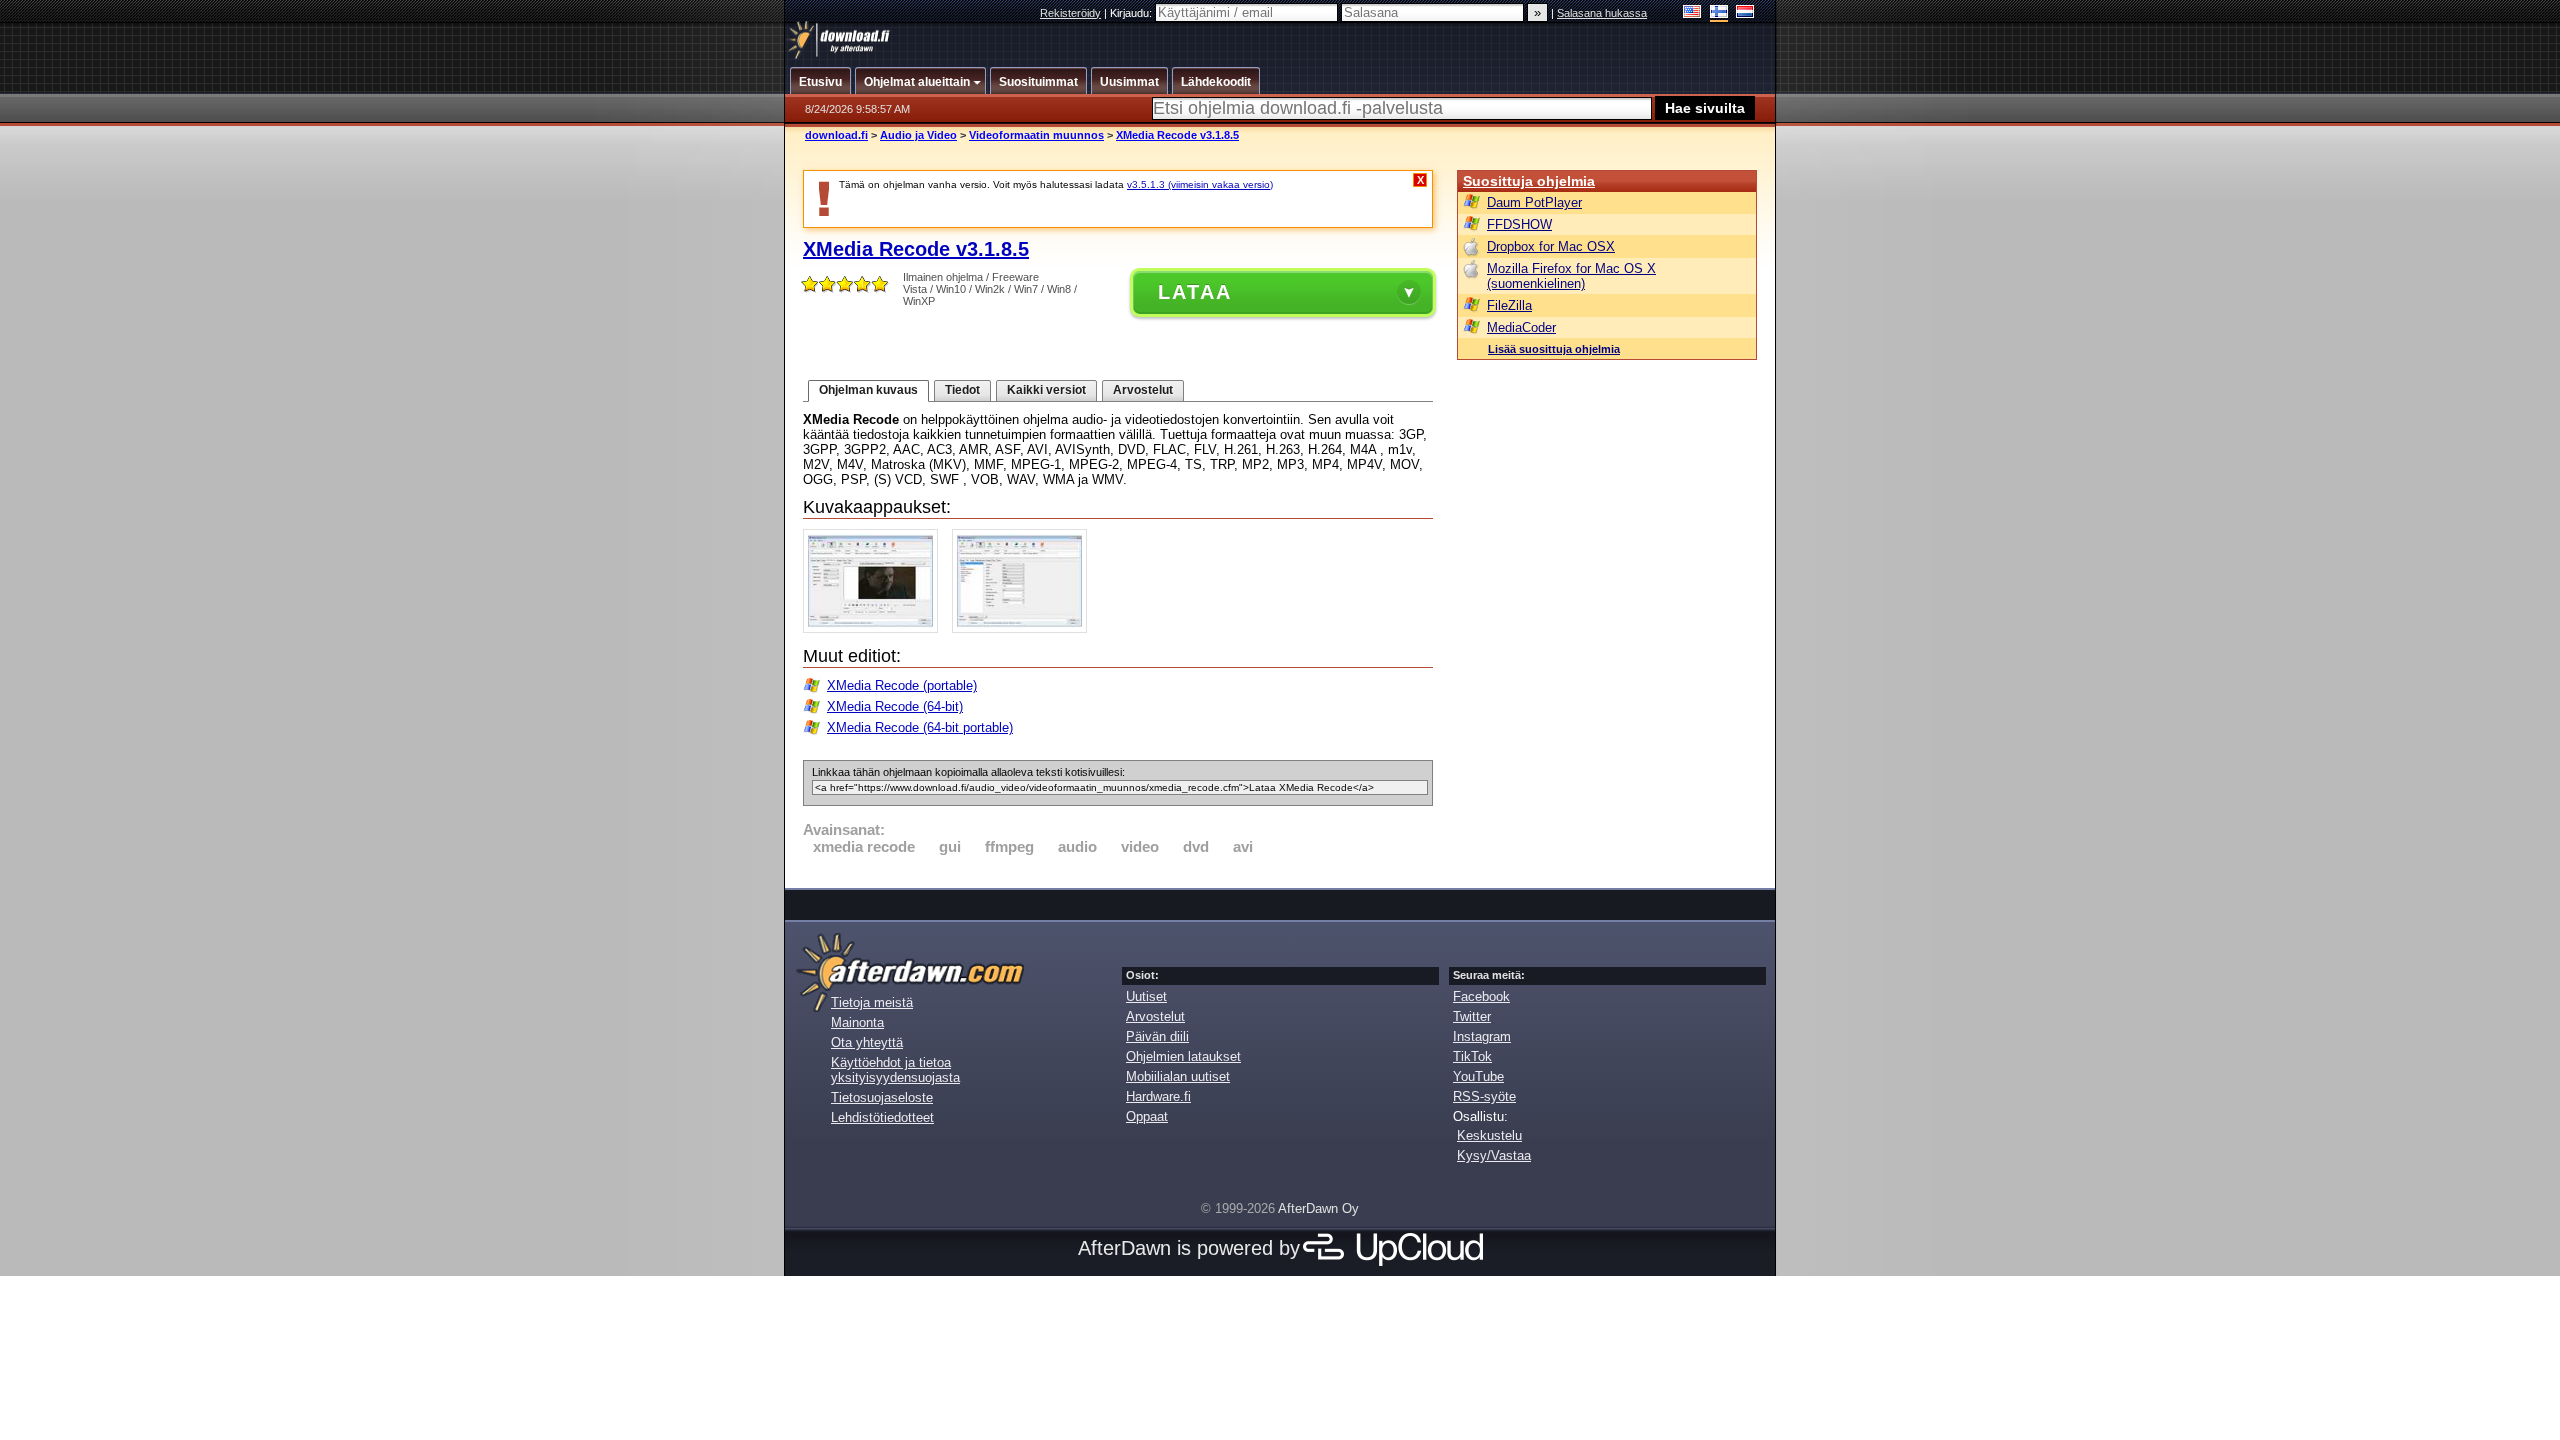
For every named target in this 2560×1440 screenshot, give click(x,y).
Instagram (1482, 1036)
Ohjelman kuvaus (868, 390)
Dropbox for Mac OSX (1551, 246)
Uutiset (1146, 996)
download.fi (836, 135)
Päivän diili (1157, 1036)
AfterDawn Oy (1318, 1208)
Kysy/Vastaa (1494, 1155)
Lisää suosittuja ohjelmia (1554, 349)
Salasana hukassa (1602, 13)
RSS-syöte (1484, 1096)
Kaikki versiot (1046, 390)
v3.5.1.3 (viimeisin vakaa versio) (1200, 184)
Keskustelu (1489, 1135)
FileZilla (1509, 305)
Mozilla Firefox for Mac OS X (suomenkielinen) (1571, 276)
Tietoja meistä (872, 1002)
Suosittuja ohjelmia (1529, 181)
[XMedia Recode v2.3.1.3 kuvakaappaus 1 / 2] (875, 628)
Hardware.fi (1158, 1096)
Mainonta (857, 1022)
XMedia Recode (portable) (902, 685)
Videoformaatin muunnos (1036, 135)
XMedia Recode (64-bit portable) (920, 727)
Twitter (1472, 1016)
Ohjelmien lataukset (1183, 1056)
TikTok (1472, 1056)
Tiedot (962, 390)
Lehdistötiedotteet (882, 1117)
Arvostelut (1143, 390)
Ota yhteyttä (867, 1042)
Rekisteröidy (1070, 13)
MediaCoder (1521, 327)
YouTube (1478, 1076)
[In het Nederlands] (1745, 13)
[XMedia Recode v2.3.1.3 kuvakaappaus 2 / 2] (1024, 628)
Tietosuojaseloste (882, 1097)
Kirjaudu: (1132, 13)
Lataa (1195, 292)
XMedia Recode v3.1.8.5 (1177, 135)
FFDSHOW (1519, 224)
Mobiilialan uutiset (1178, 1076)
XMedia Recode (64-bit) (895, 706)
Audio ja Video (918, 135)
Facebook (1481, 996)
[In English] (1692, 13)
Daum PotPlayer (1534, 202)
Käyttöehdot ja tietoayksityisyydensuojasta (895, 1070)
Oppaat (1147, 1116)
